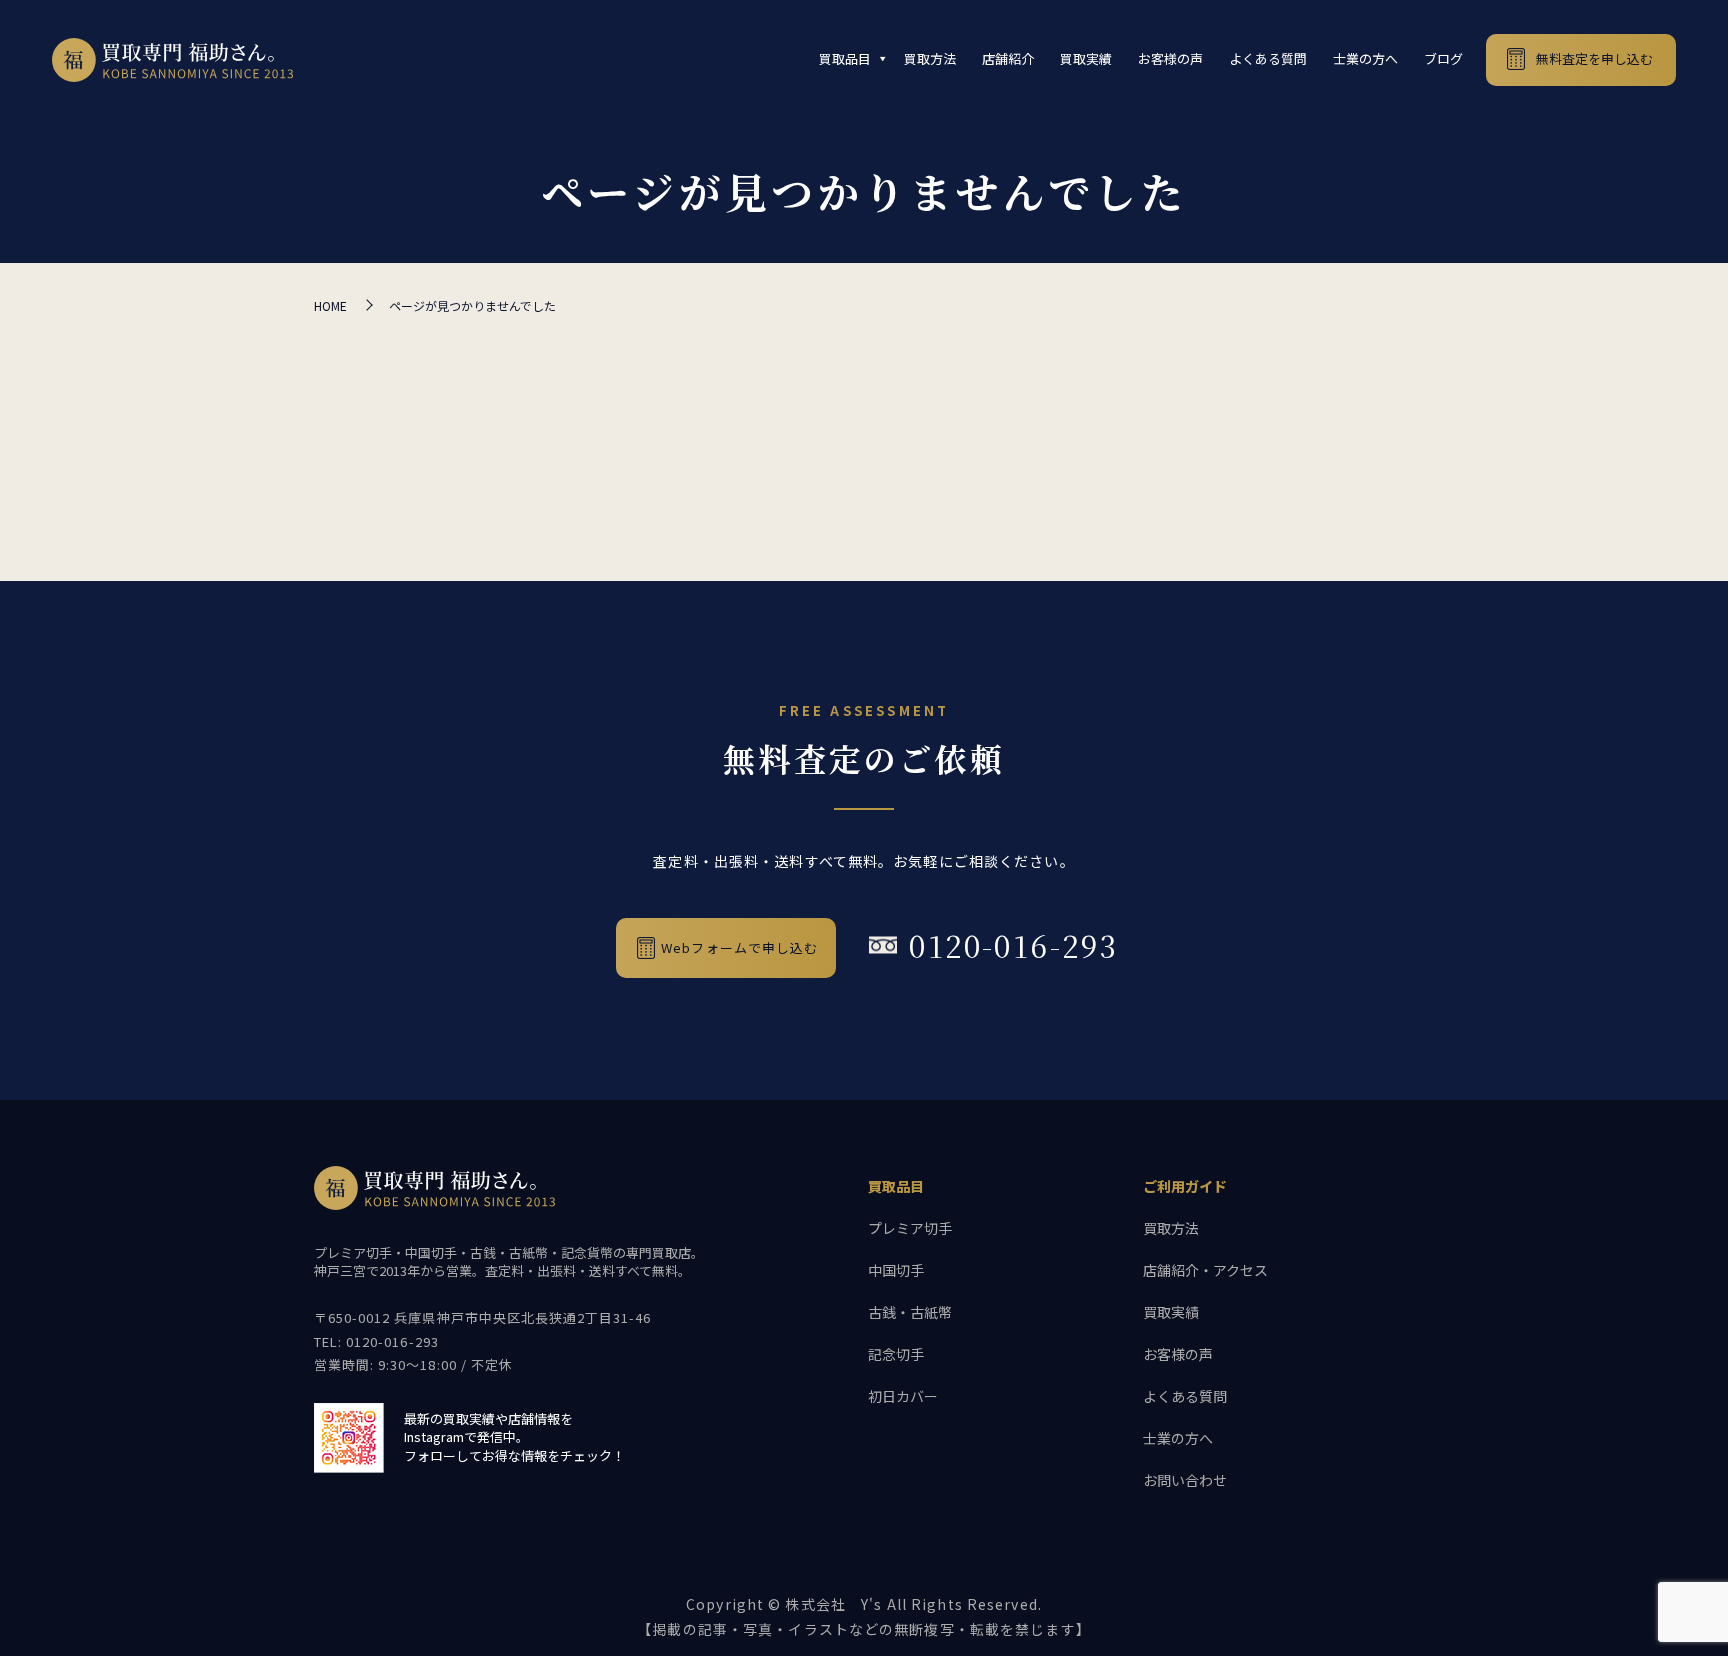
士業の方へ (1365, 58)
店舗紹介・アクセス (1205, 1270)
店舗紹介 (1008, 58)
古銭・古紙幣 (910, 1312)
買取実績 (1086, 58)
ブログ (1443, 58)
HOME (330, 305)
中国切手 (896, 1270)
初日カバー (903, 1396)
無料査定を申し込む (1594, 58)
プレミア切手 (910, 1228)
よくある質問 (1268, 58)
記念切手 (896, 1354)
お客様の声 (1170, 58)
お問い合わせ (1185, 1480)
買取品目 (845, 58)
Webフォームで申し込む (739, 947)
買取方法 (930, 58)
